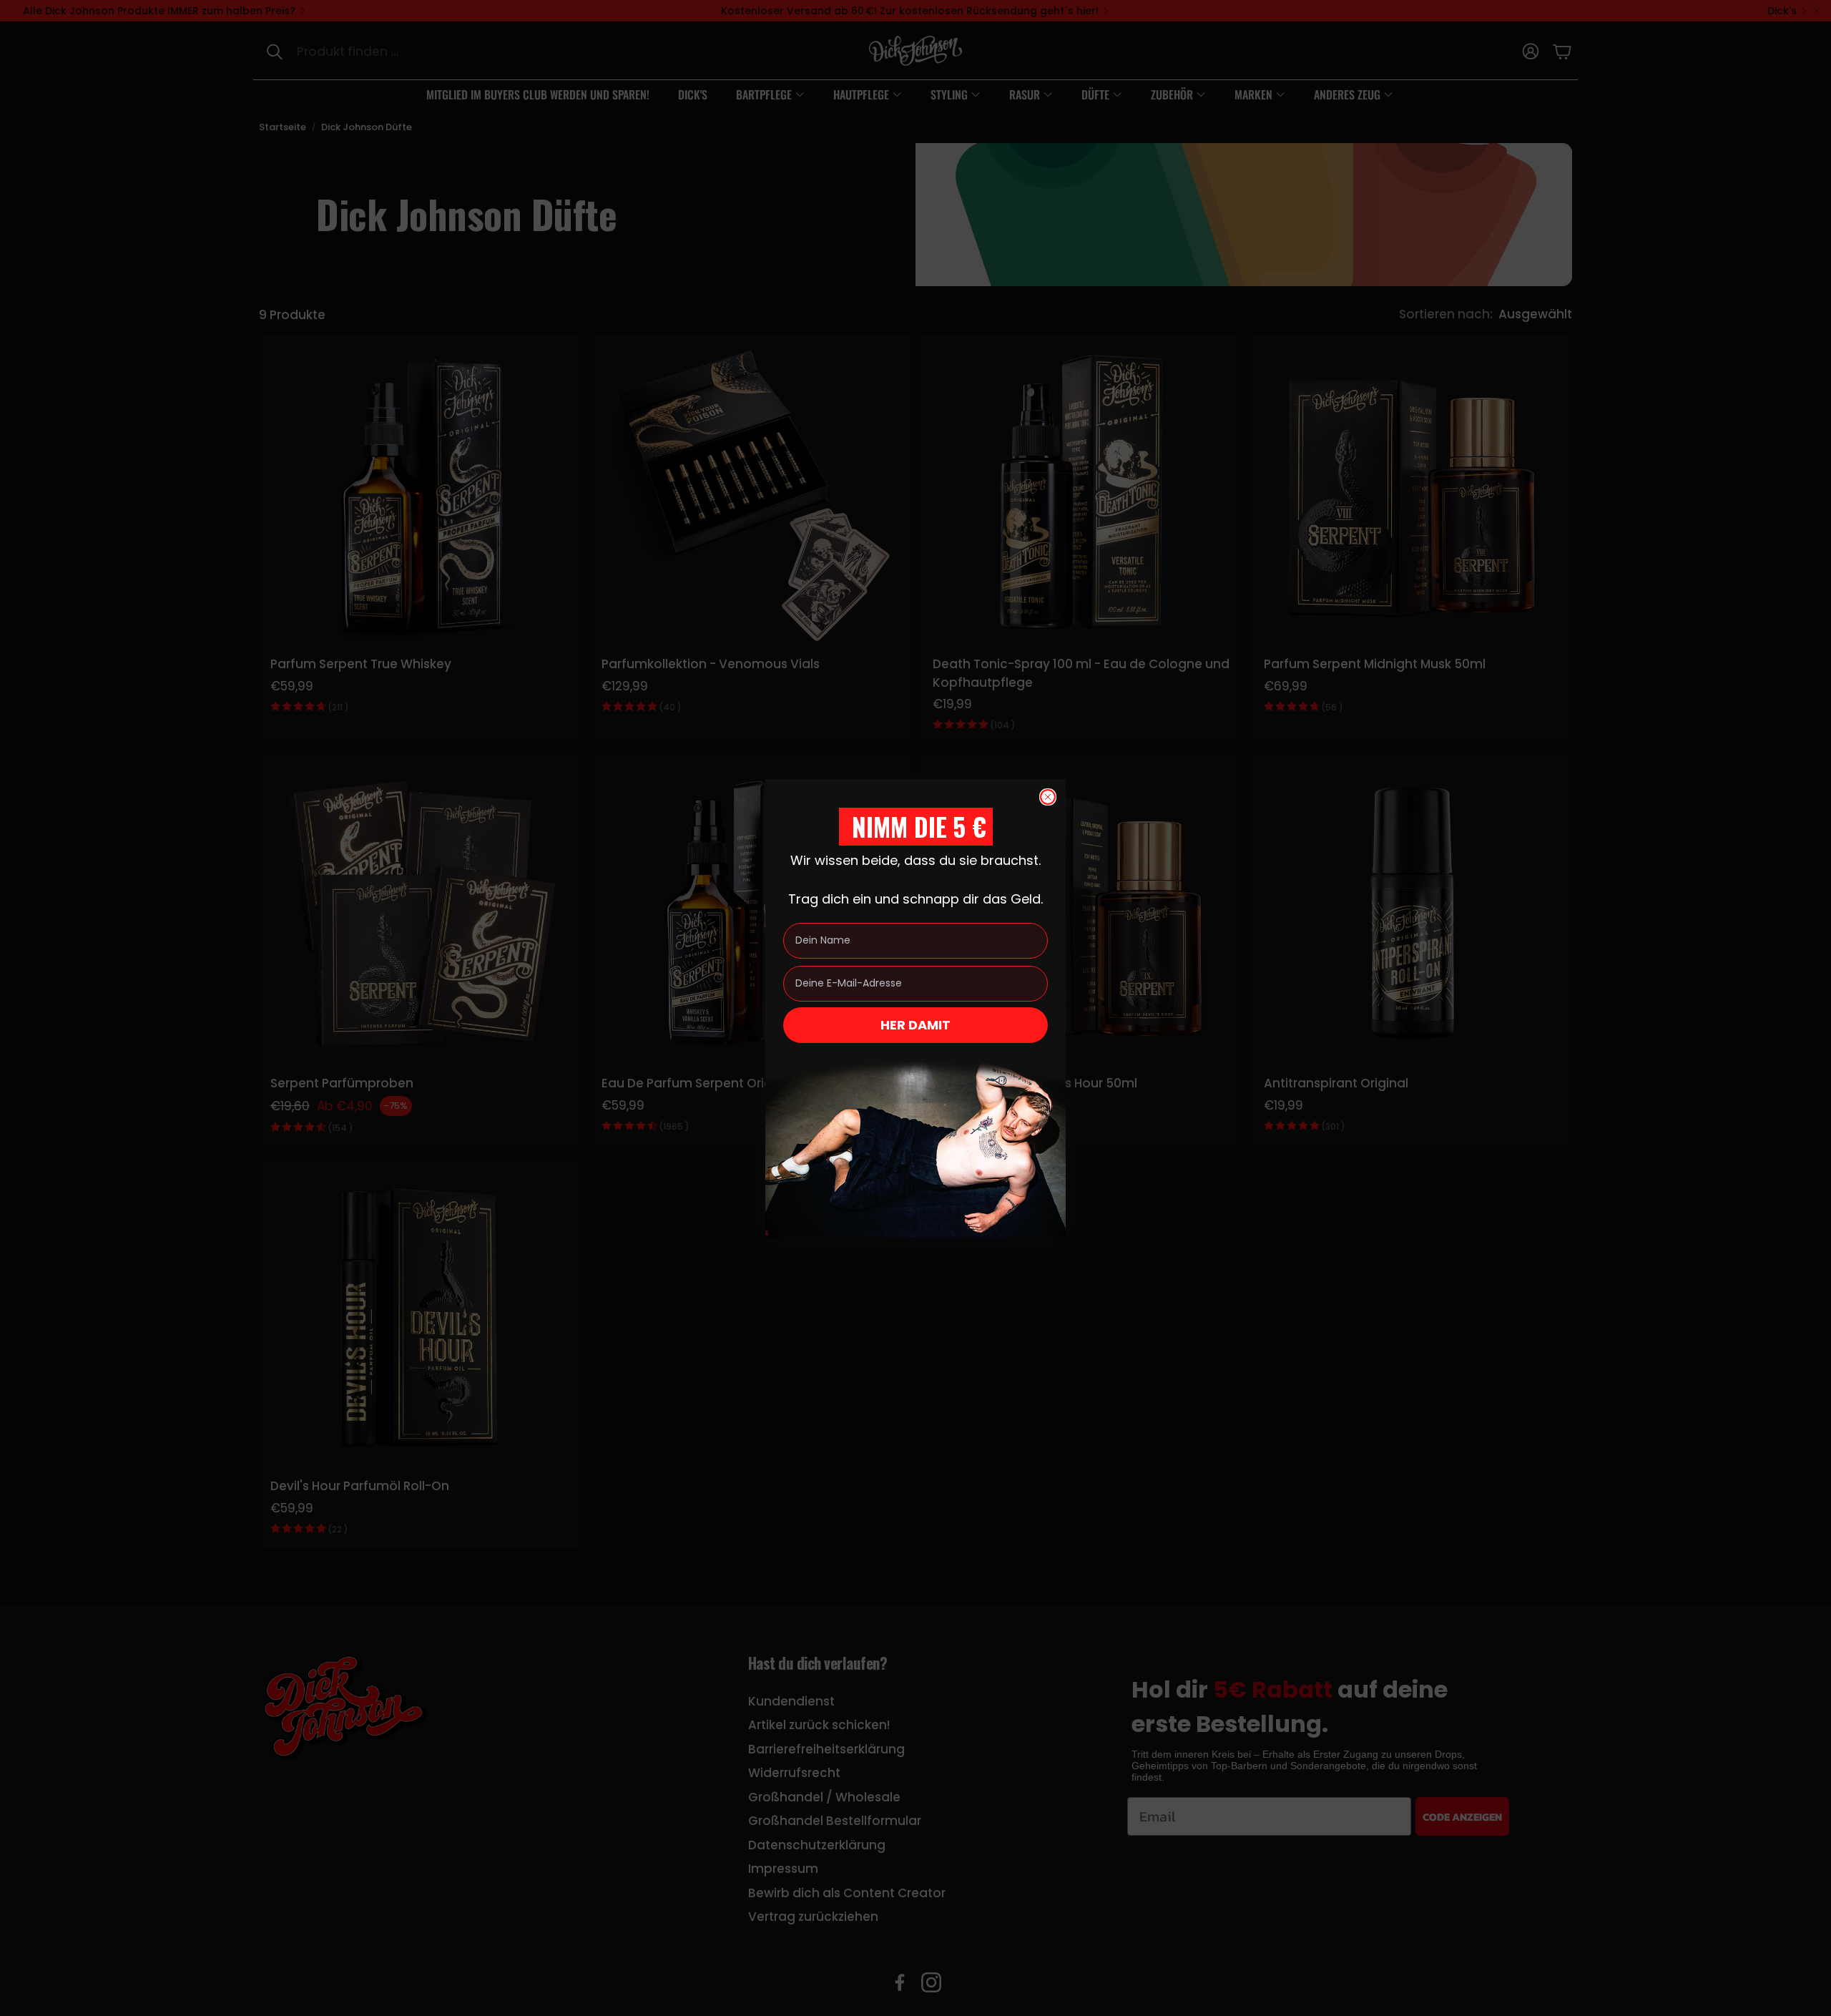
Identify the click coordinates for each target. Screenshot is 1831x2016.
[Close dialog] (1048, 797)
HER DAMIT (915, 1025)
